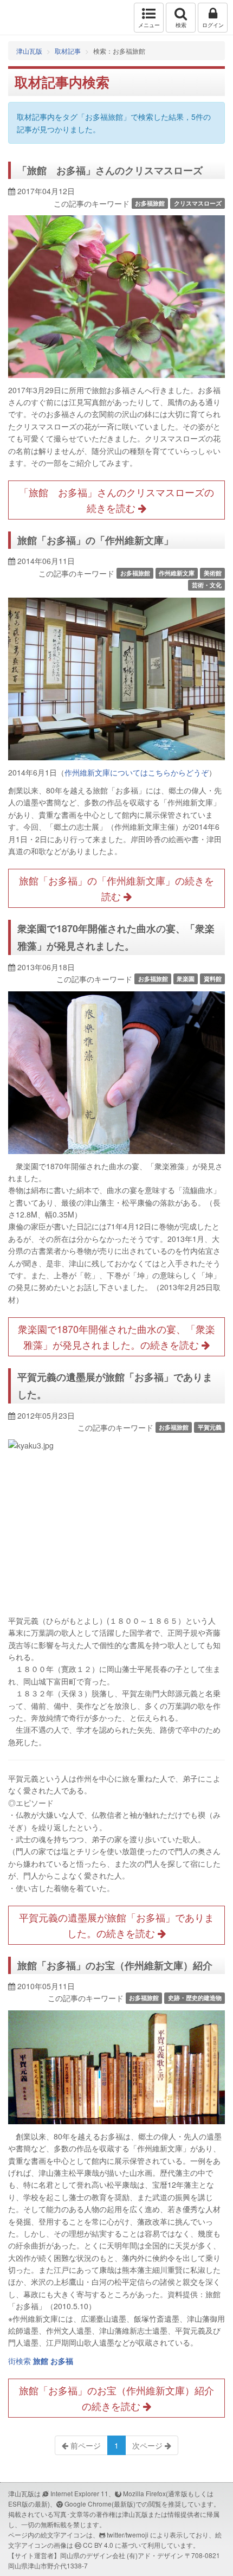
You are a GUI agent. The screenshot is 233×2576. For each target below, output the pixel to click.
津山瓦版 (31, 18)
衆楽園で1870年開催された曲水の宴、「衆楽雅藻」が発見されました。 (116, 937)
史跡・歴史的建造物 (195, 1998)
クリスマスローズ (198, 203)
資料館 (213, 979)
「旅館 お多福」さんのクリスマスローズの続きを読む (116, 500)
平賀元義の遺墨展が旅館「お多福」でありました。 (115, 1386)
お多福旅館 (150, 203)
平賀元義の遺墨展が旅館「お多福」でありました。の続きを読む (116, 1925)
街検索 (41, 2361)
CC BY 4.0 (98, 2545)
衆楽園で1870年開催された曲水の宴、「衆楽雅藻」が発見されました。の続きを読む (116, 1337)
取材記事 (68, 51)
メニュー (149, 25)
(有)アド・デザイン (155, 2555)
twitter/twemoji (128, 2535)
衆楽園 (186, 979)
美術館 (213, 573)
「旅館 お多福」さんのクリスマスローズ (110, 170)
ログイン (213, 25)
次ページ (148, 2445)
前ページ (85, 2445)
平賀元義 (210, 1427)
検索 (181, 25)
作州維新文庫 (177, 573)
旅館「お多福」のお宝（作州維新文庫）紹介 (115, 1965)
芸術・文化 (207, 585)
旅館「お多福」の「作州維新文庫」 (95, 540)
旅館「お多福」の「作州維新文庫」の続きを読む (116, 888)
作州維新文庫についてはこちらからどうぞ (137, 772)
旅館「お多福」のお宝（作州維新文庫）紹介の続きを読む (116, 2398)
